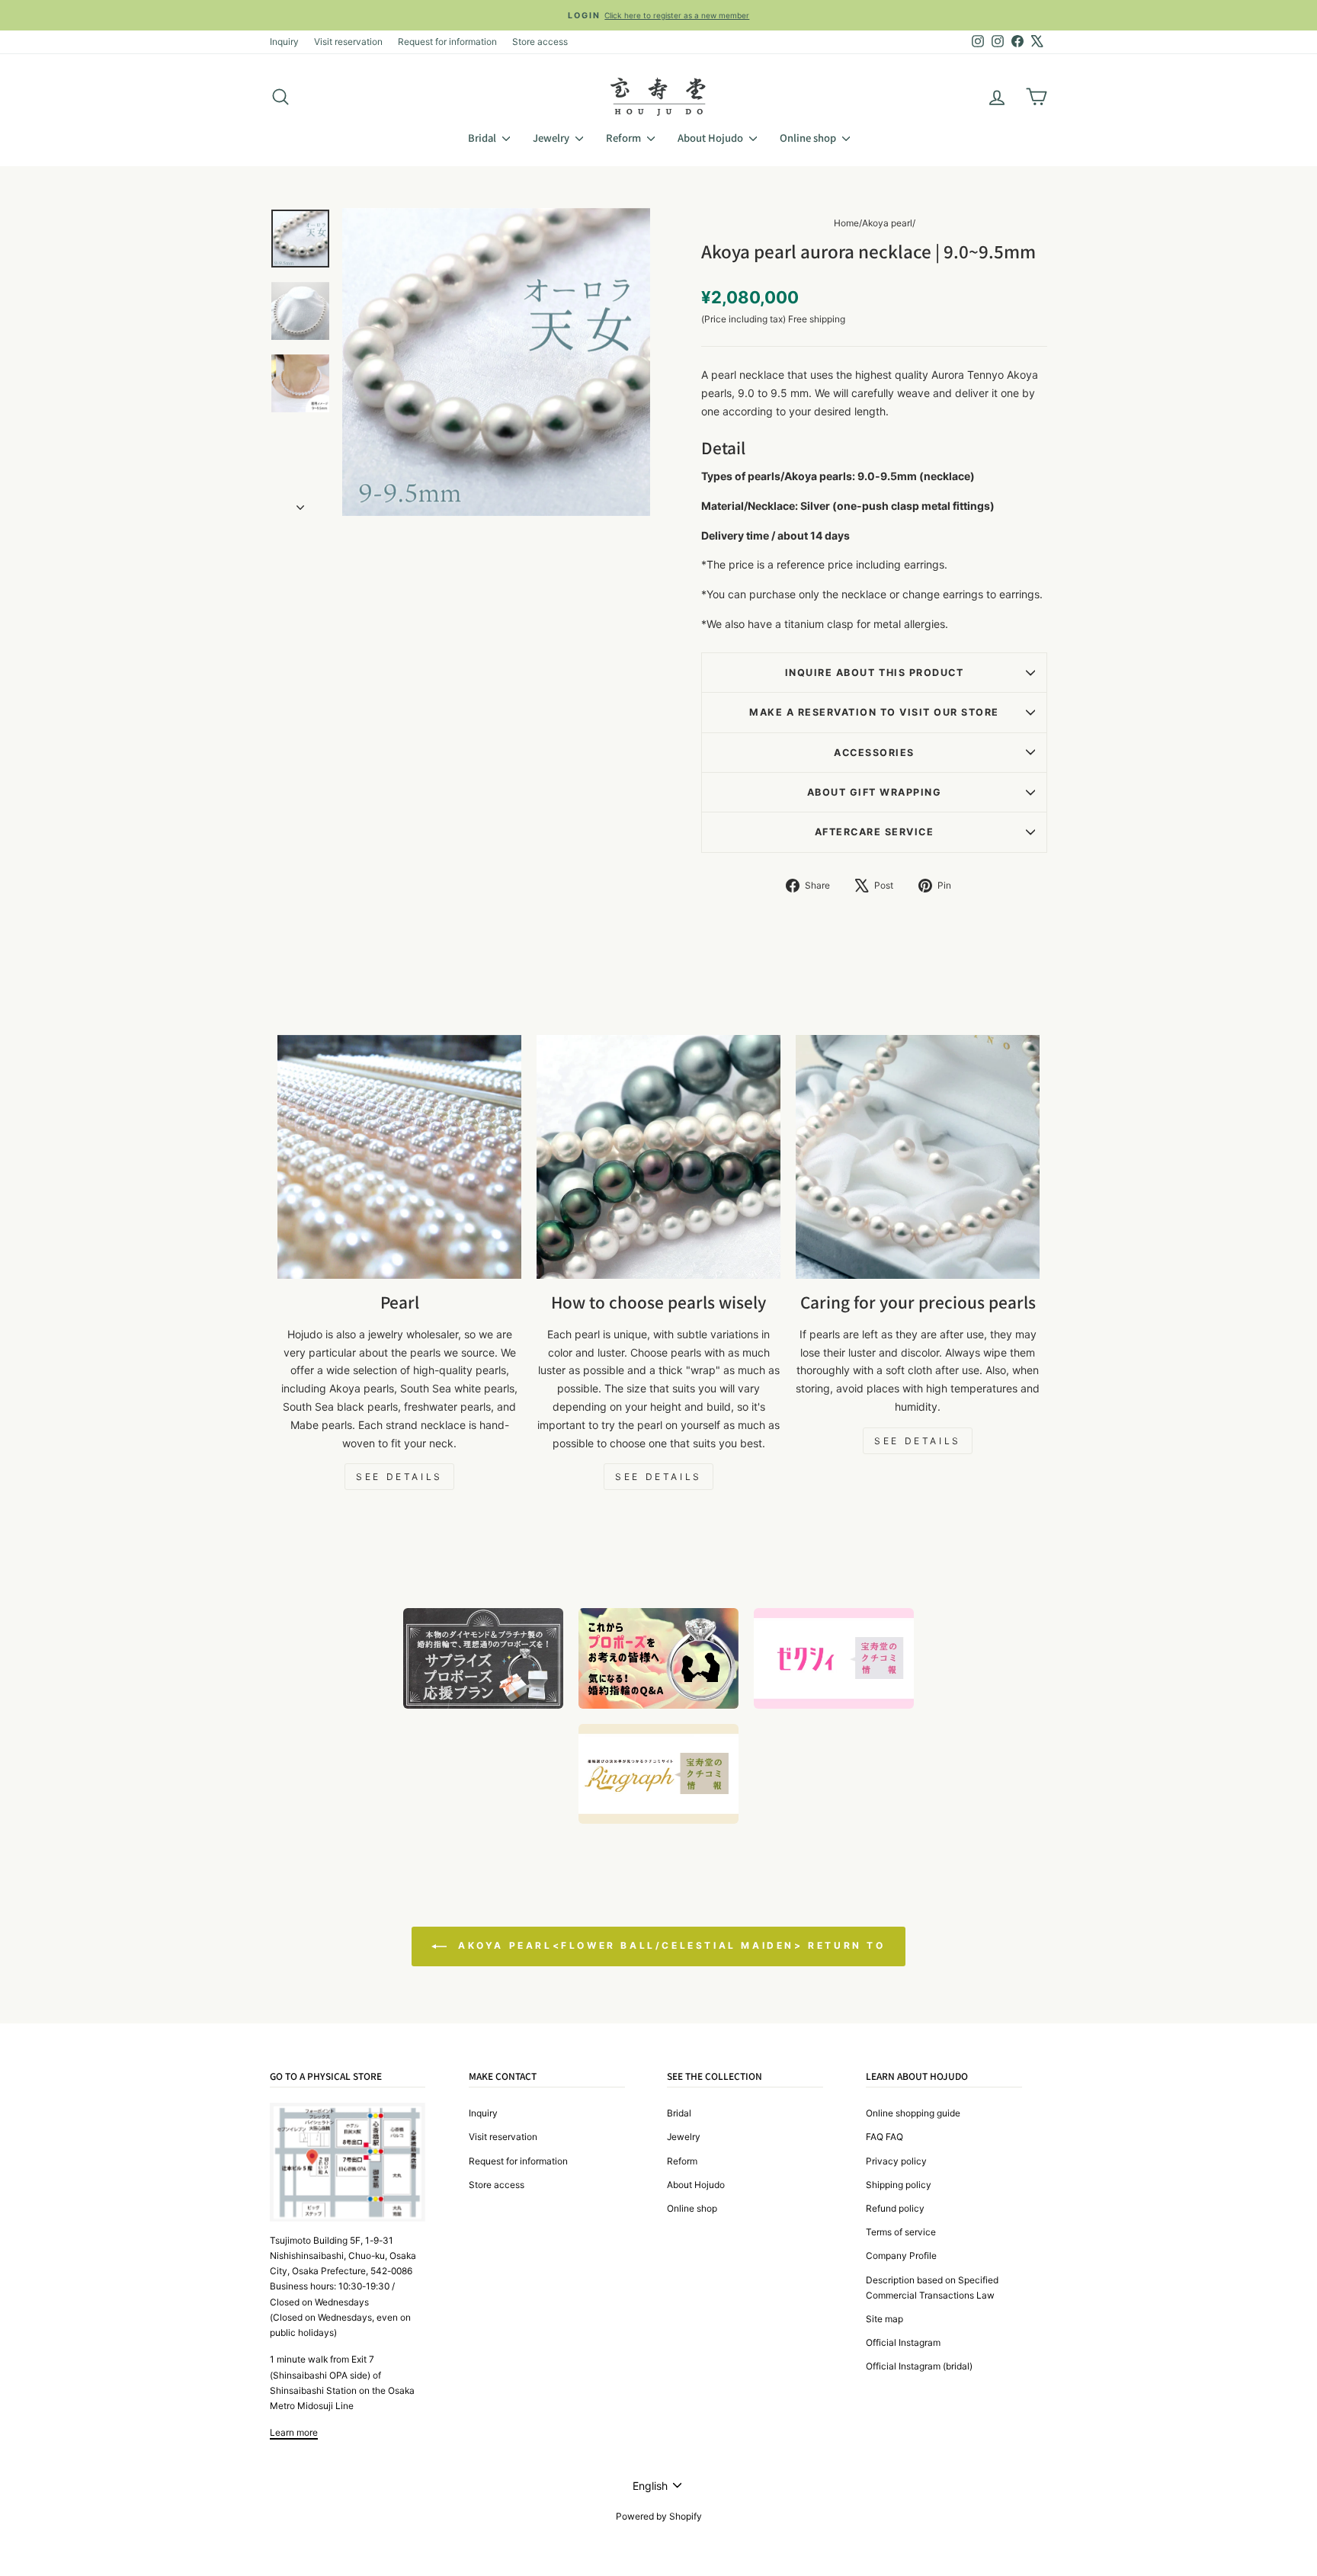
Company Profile (901, 2256)
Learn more (294, 2432)
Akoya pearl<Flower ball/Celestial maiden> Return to (669, 1946)
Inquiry (284, 42)
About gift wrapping (875, 792)
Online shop (809, 138)
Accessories (874, 753)
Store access (540, 42)
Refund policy (895, 2208)
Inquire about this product (874, 673)
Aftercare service (875, 832)
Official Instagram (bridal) (919, 2366)
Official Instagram (903, 2342)
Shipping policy (899, 2185)
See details (399, 1477)
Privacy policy (896, 2161)
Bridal (483, 138)
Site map (884, 2319)
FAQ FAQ (884, 2137)
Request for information (447, 42)
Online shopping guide (913, 2113)
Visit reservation (348, 42)
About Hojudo (711, 138)
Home (846, 223)
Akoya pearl (887, 223)
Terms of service (901, 2232)
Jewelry (552, 138)
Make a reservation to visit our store (874, 712)
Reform (625, 138)
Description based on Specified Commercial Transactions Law (932, 2288)
